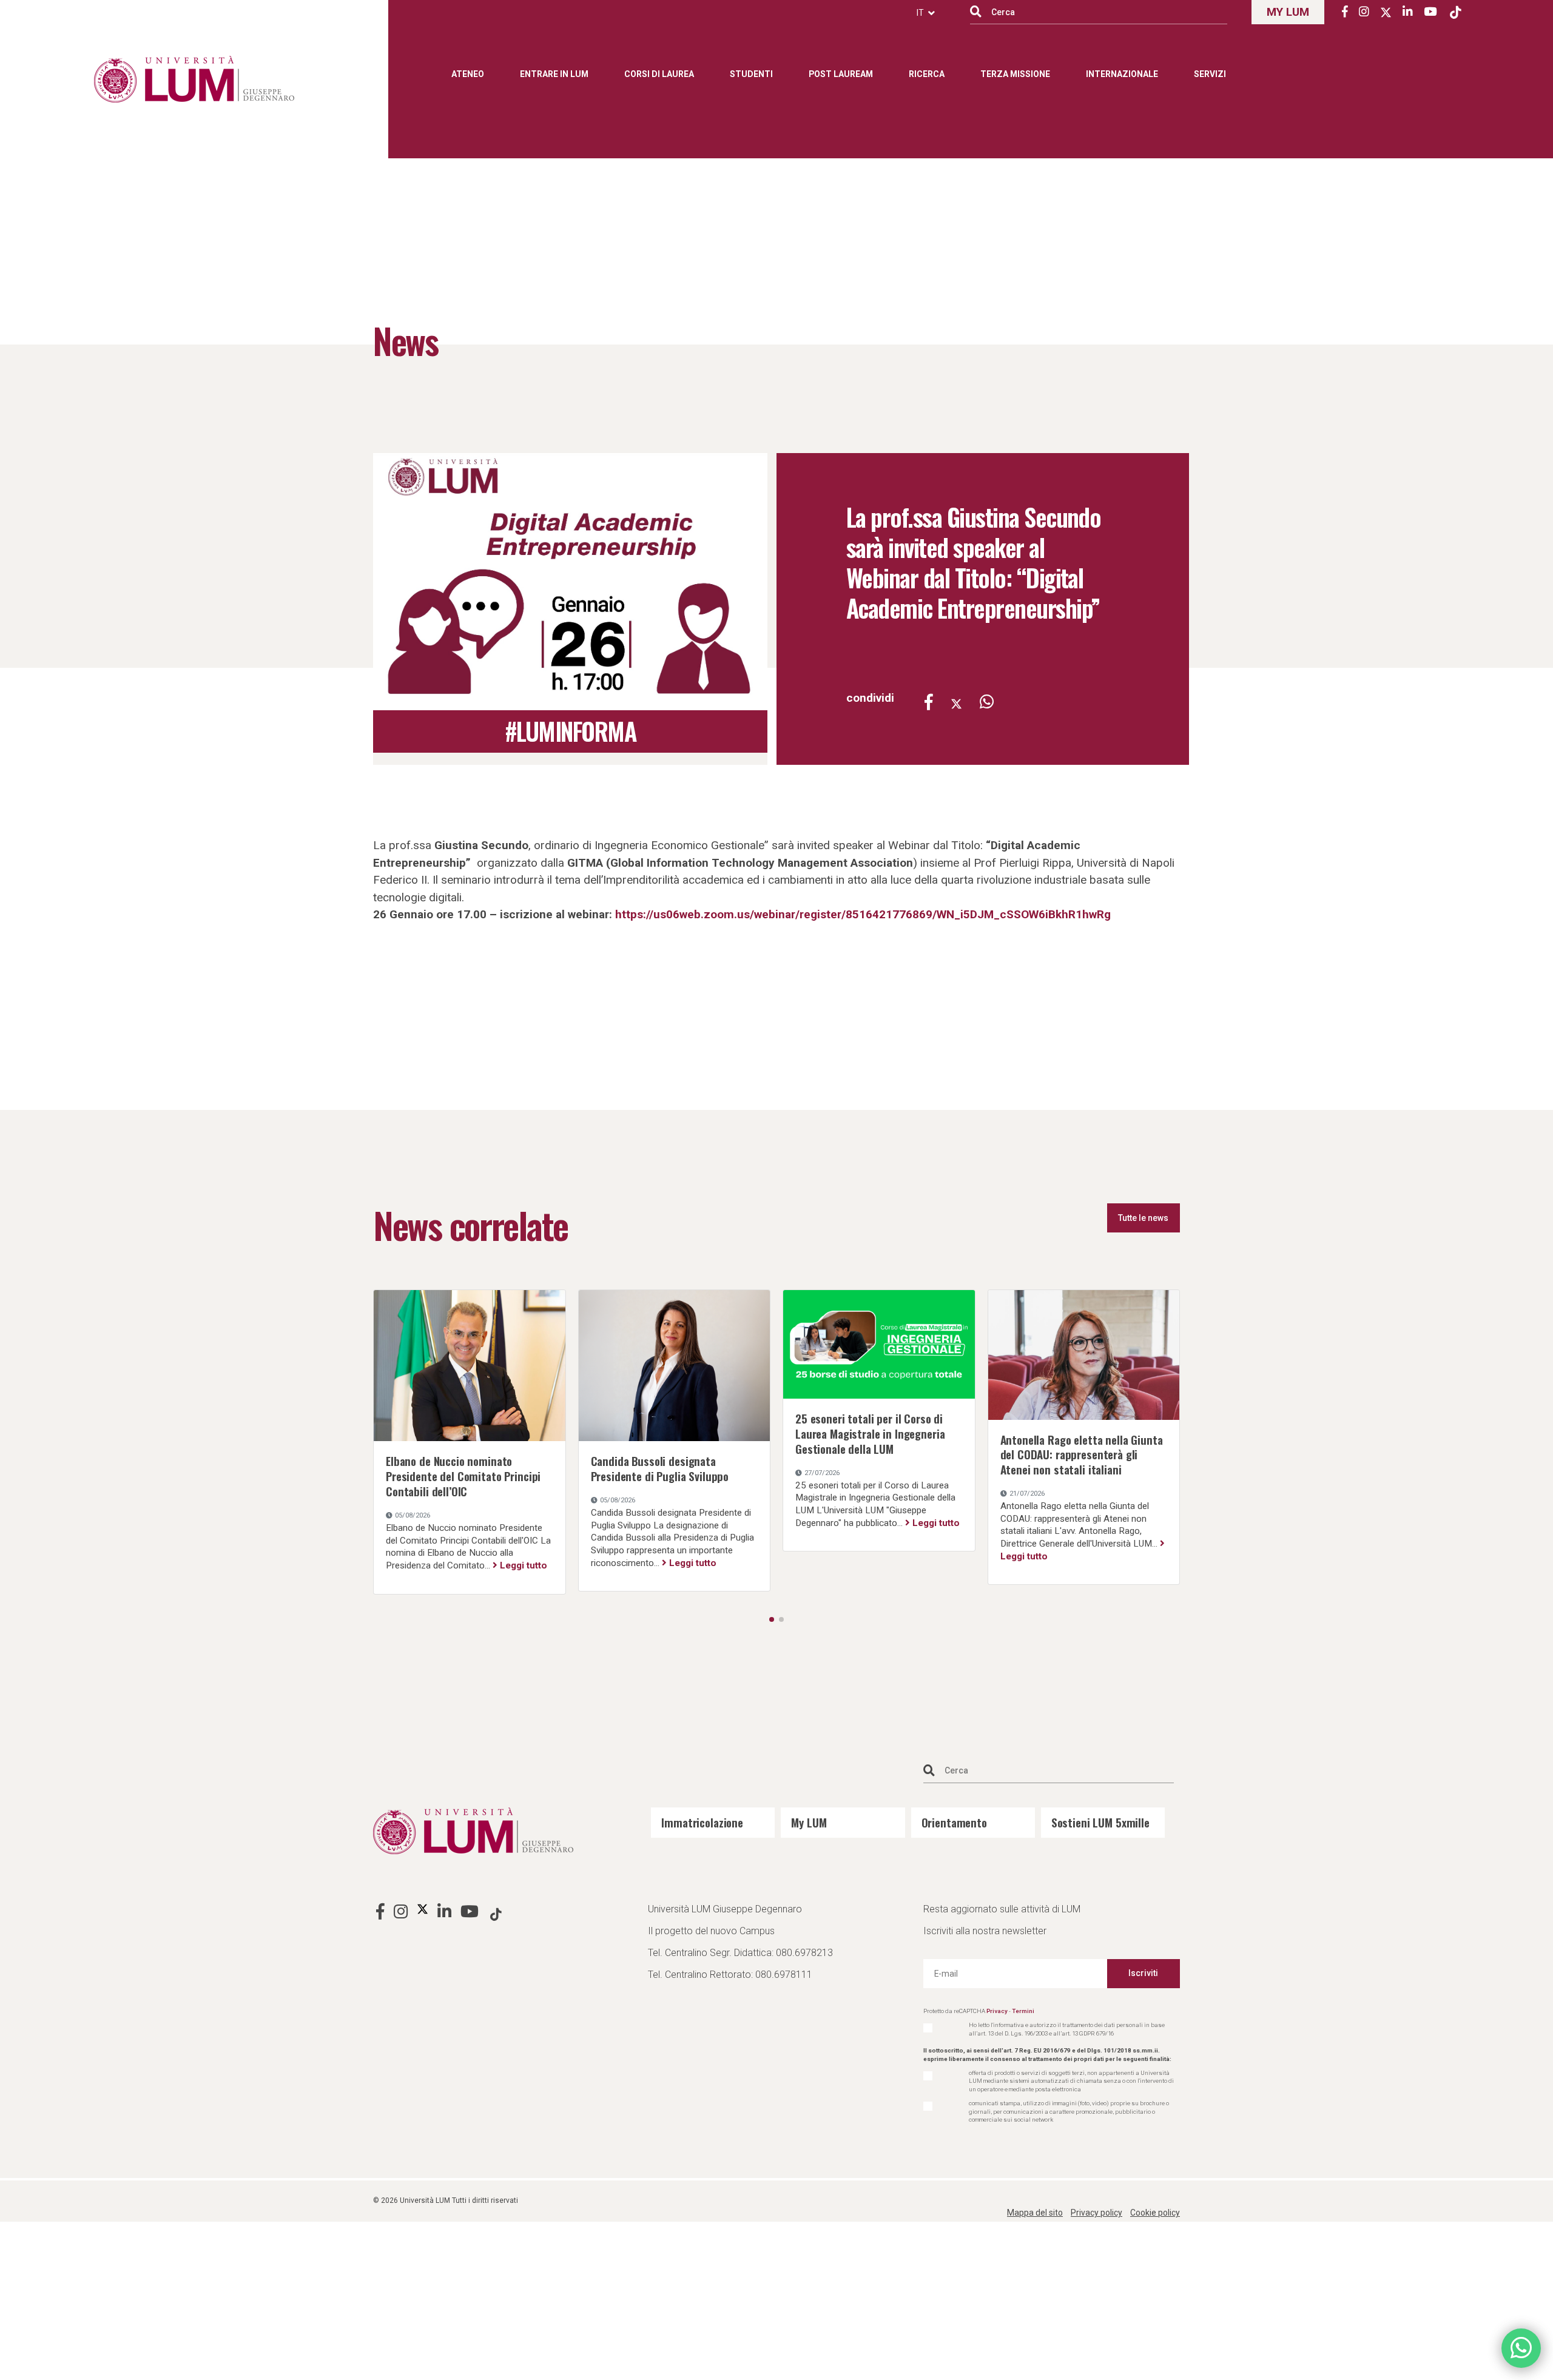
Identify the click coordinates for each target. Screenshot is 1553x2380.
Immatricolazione (702, 1822)
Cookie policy (1155, 2213)
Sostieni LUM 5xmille (1100, 1822)
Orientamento (954, 1822)
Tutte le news (1143, 1218)
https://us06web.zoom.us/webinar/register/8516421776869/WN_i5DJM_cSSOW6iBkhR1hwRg (863, 914)
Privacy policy (1097, 2213)
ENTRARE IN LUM (554, 74)
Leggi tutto (527, 1523)
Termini (1023, 2011)
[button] (772, 1619)
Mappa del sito (1035, 2213)
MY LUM (1288, 12)
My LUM (809, 1822)
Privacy (997, 2011)
